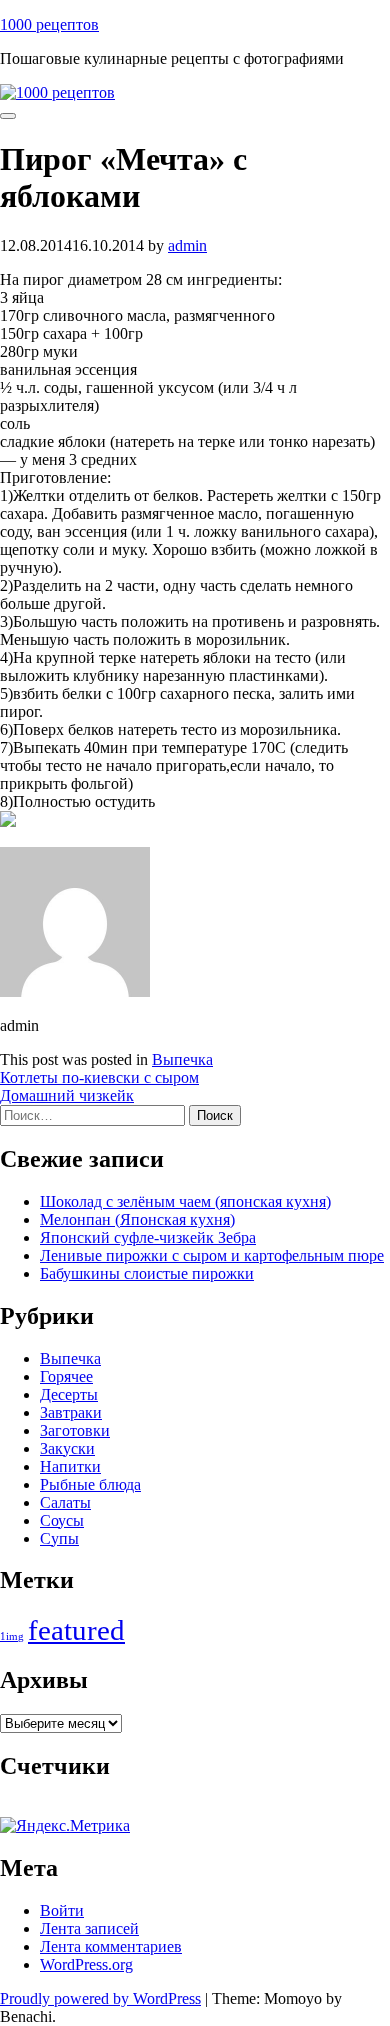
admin (187, 245)
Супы (59, 1538)
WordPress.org (86, 1964)
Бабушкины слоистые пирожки (147, 1273)
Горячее (66, 1376)
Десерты (69, 1394)
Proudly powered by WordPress (100, 1998)
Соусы (62, 1520)
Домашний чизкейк (67, 1095)
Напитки (70, 1466)
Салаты (65, 1502)
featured (76, 1630)
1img (12, 1636)
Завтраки (71, 1412)
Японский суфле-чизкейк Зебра (148, 1237)
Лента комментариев (111, 1946)
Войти (62, 1910)
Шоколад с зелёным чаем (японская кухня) (185, 1201)
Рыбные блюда (90, 1484)
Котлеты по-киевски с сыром (99, 1077)
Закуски (67, 1448)
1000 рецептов (49, 24)
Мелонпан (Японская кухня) (137, 1219)
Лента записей (89, 1928)
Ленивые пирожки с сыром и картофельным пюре (212, 1255)
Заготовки (75, 1430)
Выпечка (182, 1059)
